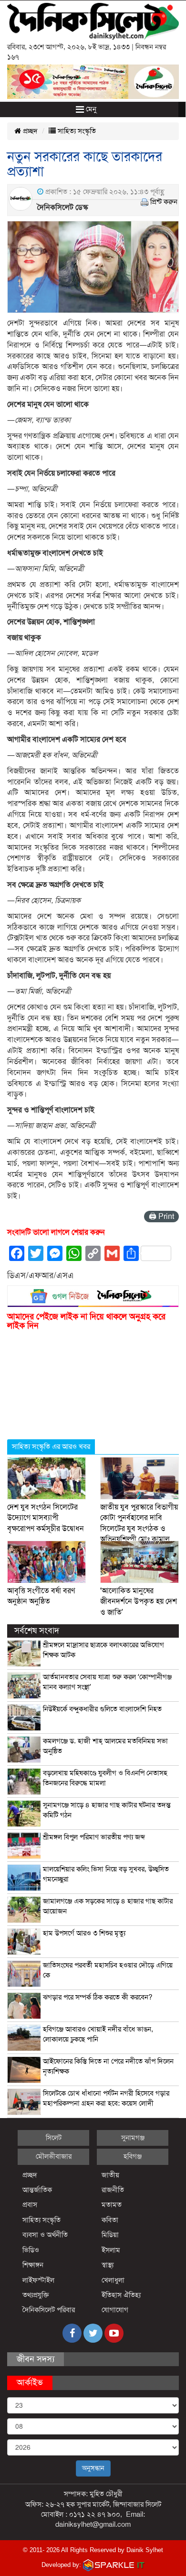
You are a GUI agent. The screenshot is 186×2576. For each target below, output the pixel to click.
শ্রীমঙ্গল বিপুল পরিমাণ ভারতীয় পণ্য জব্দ (94, 1837)
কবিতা (110, 2220)
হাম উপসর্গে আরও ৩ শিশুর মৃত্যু (84, 1933)
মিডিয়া (110, 2235)
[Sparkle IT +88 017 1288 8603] (114, 2565)
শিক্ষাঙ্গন (33, 2265)
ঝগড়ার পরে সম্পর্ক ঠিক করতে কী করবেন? (98, 1997)
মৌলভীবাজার (54, 2156)
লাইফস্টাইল (38, 2280)
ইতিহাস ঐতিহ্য (121, 2295)
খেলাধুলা (113, 2280)
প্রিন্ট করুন (164, 202)
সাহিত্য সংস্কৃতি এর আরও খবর (51, 1446)
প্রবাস (30, 2205)
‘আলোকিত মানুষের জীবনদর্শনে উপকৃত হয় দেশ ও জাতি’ (139, 1602)
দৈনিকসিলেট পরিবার (49, 2310)
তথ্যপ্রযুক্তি (36, 2295)
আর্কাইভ (30, 2382)
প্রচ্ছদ (29, 131)
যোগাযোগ (115, 2310)
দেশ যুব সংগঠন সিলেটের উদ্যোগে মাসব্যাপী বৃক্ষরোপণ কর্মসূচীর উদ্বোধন (46, 1518)
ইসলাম (111, 2250)
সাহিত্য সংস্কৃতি (76, 131)
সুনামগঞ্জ (133, 2138)
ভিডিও (31, 2250)
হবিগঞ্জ (133, 2156)
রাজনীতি (113, 2190)
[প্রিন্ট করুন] (145, 202)
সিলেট (54, 2138)
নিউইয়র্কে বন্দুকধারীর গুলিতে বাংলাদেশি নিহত (102, 1709)
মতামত (112, 2205)
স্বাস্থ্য (108, 2265)
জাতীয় (110, 2175)
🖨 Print (161, 1217)
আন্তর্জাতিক (37, 2190)
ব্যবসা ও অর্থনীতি (45, 2235)
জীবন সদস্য (36, 2359)
